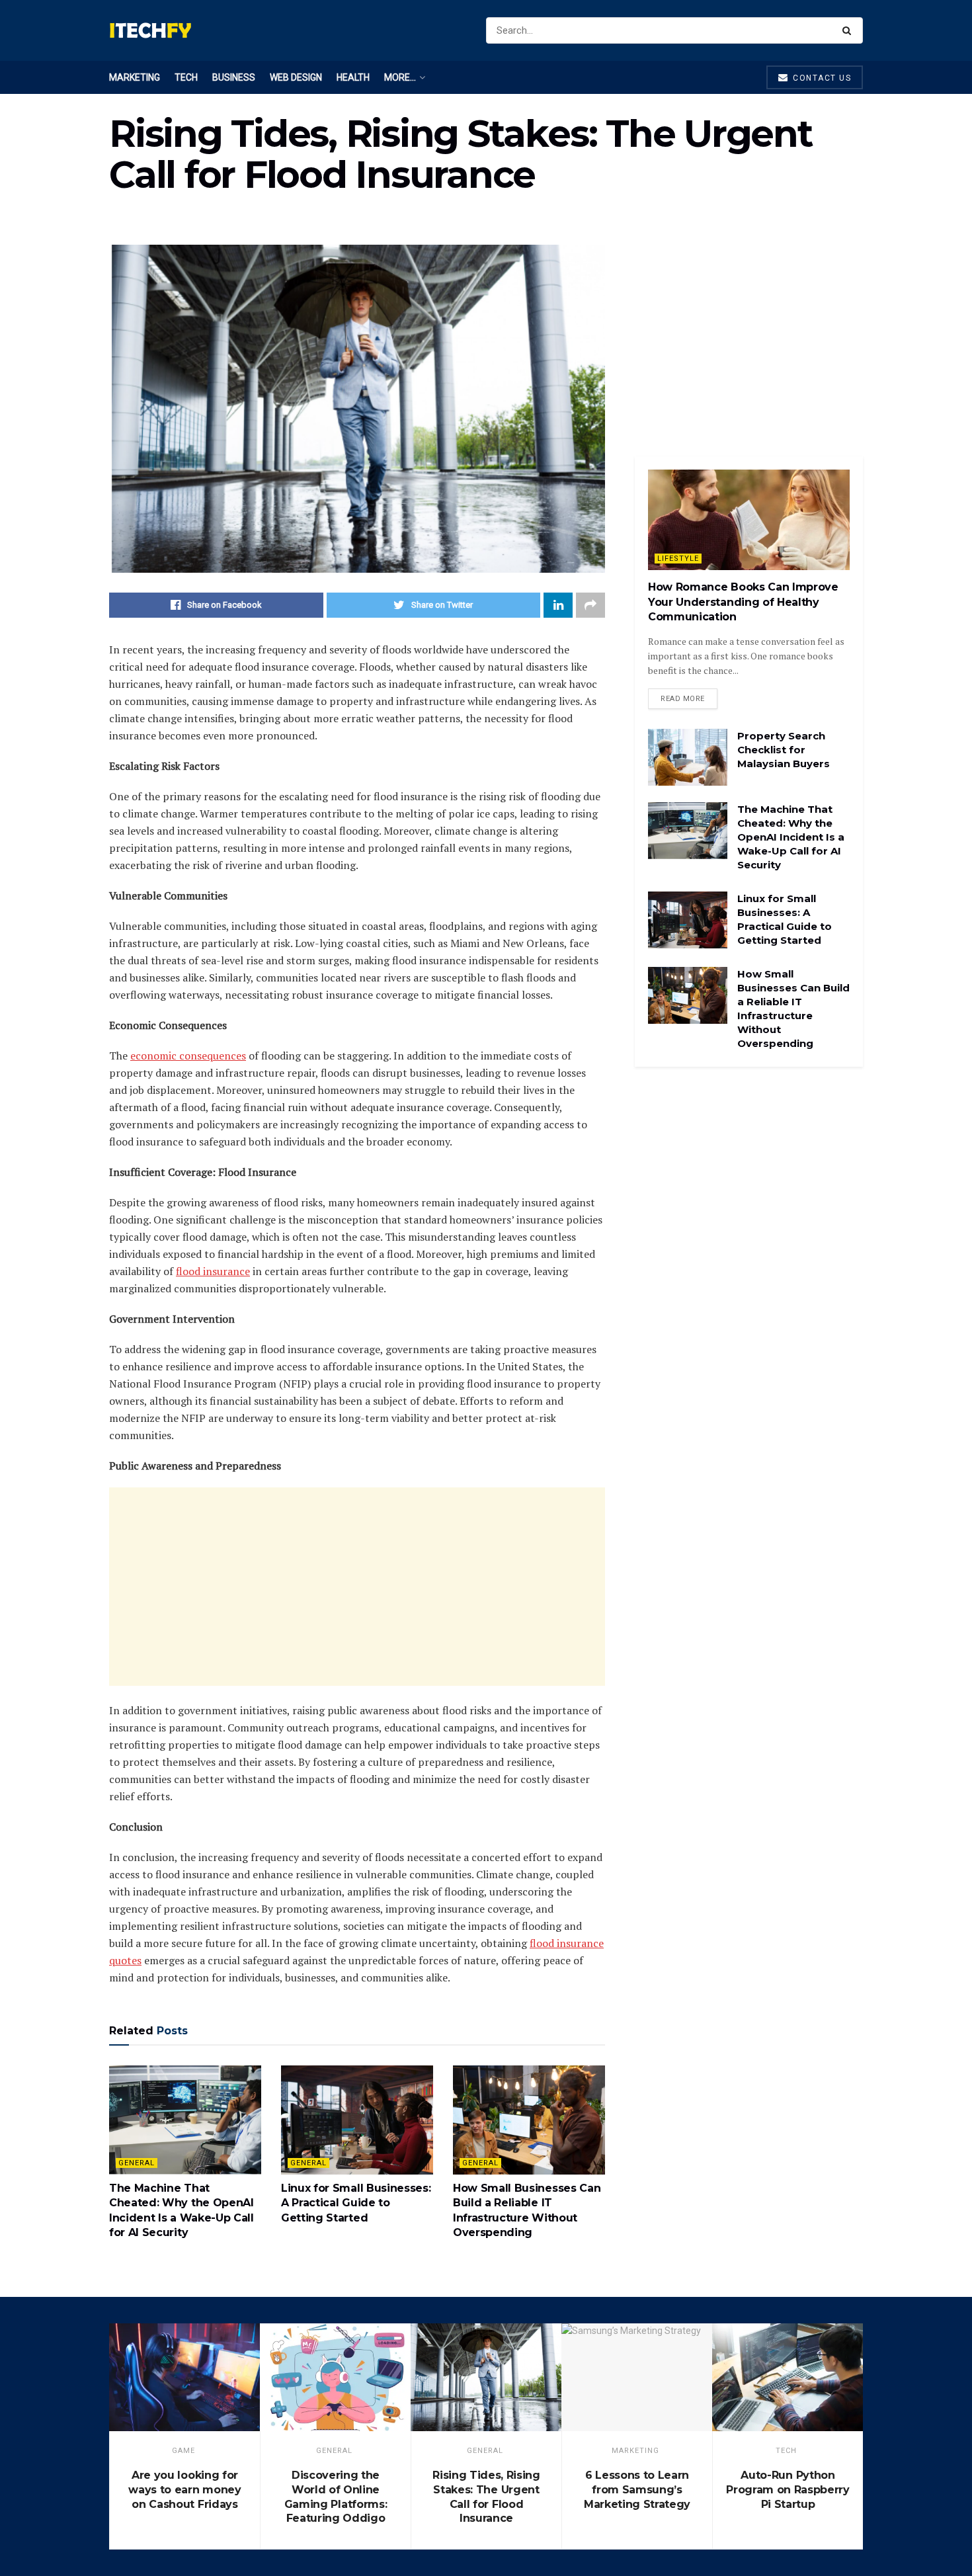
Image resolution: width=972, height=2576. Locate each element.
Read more (683, 699)
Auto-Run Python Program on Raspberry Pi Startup (788, 2489)
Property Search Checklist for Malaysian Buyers (784, 750)
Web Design (296, 77)
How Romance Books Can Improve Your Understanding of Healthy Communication (743, 602)
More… (400, 77)
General (137, 2163)
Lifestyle (678, 559)
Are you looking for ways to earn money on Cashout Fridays (184, 2489)
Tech (186, 77)
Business (234, 77)
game (183, 2451)
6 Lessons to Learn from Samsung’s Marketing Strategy (637, 2489)
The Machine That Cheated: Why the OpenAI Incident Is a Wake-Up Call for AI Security (791, 837)
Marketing (135, 77)
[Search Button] (849, 30)
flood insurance (213, 1271)
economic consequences (188, 1056)
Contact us (821, 78)
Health (353, 77)
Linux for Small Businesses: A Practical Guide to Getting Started (356, 2203)
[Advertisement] (357, 1587)
